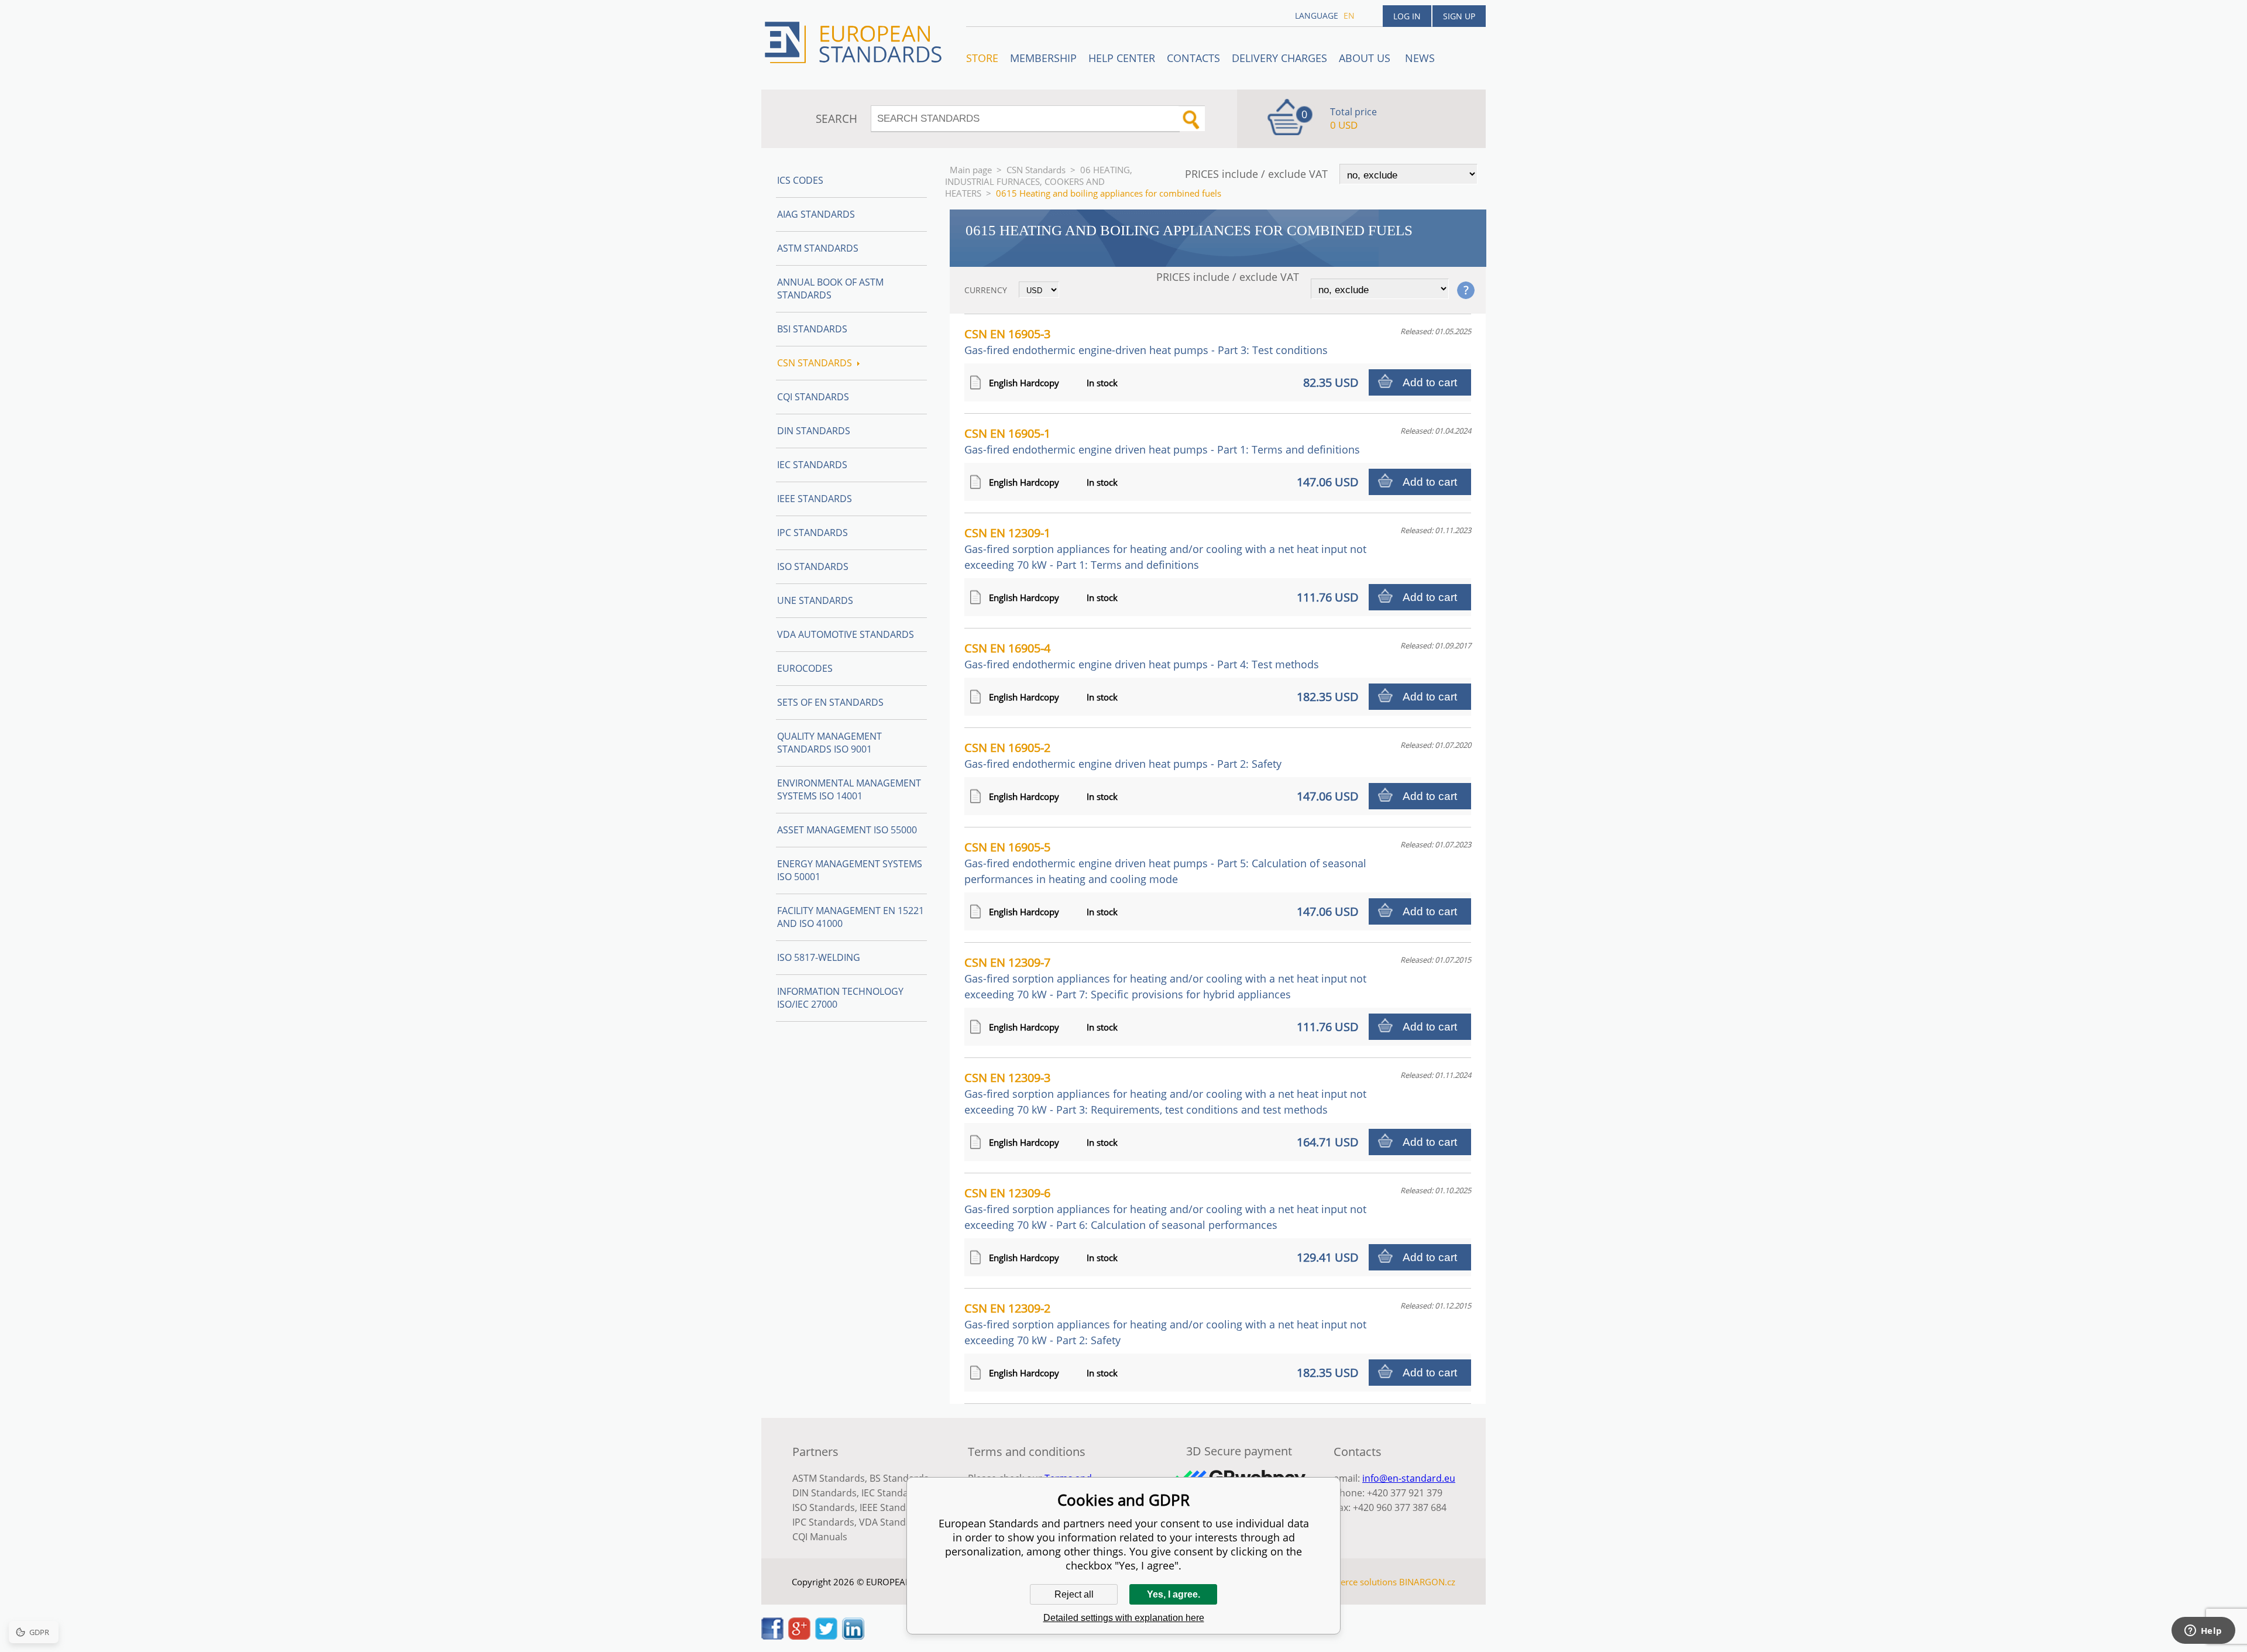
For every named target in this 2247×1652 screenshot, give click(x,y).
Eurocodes (805, 668)
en (1349, 16)
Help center (1122, 58)
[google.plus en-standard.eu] (799, 1636)
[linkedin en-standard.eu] (853, 1636)
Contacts (1193, 58)
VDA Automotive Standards (846, 634)
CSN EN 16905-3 (1146, 341)
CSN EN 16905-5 (1165, 863)
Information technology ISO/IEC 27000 (840, 998)
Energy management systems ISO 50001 (850, 870)
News (1420, 58)
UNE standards (815, 600)
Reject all (1074, 1594)
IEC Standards (812, 465)
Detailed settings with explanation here (1124, 1618)
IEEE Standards (815, 499)
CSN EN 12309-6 (1165, 1208)
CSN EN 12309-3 (1165, 1093)
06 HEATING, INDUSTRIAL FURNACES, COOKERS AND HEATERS (1039, 181)
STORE (982, 58)
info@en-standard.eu (1409, 1478)
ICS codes (800, 180)
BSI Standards (812, 329)
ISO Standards (813, 566)
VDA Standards (892, 1522)
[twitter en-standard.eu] (826, 1636)
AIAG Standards (816, 214)
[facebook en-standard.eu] (772, 1636)
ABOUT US (1366, 58)
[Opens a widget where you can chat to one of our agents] (2203, 1632)
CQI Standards (813, 397)
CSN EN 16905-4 (1142, 656)
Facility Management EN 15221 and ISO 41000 (851, 917)
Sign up (1459, 16)
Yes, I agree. (1174, 1594)
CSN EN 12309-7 (1165, 978)
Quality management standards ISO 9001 (829, 743)
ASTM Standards (818, 248)
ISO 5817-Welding (819, 957)
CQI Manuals (820, 1537)
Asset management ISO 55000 (847, 830)
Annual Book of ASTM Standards (830, 289)
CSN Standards (1036, 170)
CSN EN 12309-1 (1165, 548)
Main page (971, 170)
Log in (1407, 16)
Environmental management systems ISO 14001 (849, 789)
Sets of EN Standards (830, 702)
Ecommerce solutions (1353, 1582)
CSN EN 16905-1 (1162, 441)
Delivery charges (1279, 58)
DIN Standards (814, 431)
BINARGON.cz (1427, 1582)
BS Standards (899, 1478)
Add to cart (1430, 382)
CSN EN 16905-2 (1123, 755)
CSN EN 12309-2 (1165, 1324)
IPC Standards (812, 533)
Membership (1043, 58)
